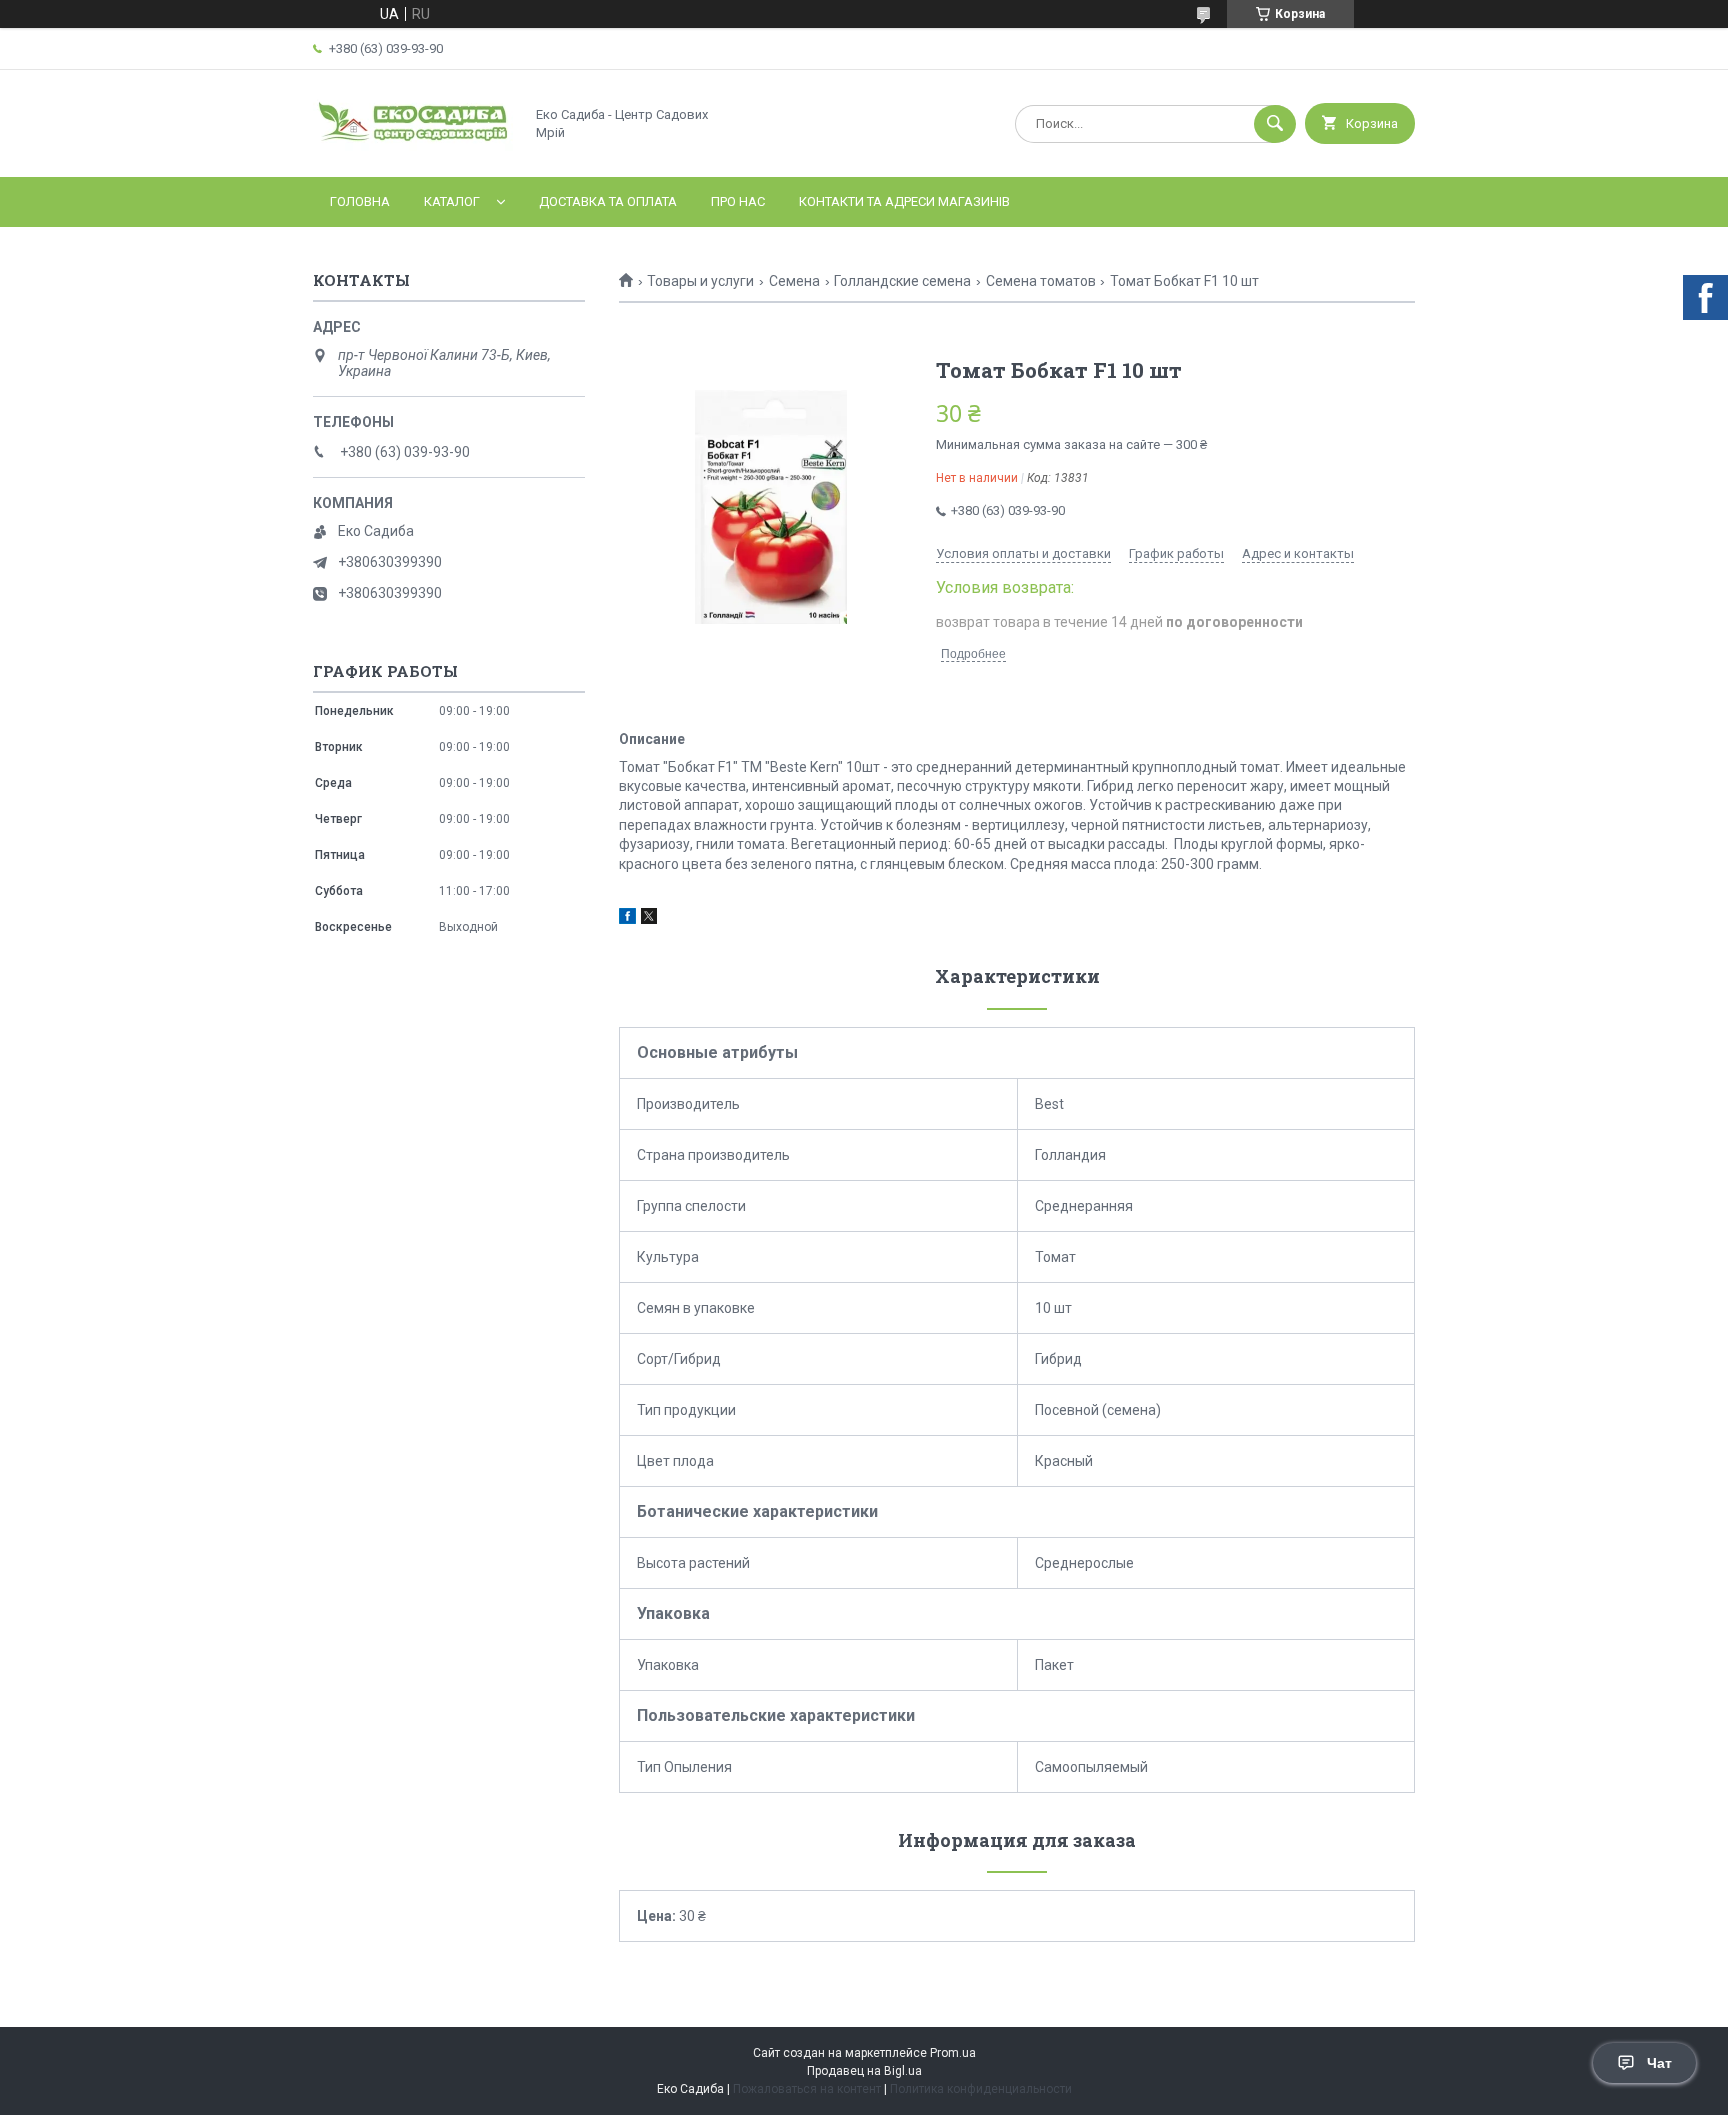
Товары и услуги (700, 281)
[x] (649, 919)
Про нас (738, 201)
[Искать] (1275, 124)
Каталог (452, 201)
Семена (794, 281)
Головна (360, 201)
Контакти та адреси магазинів (904, 201)
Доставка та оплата (608, 201)
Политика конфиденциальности (981, 2089)
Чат (1659, 2063)
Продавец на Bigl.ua (864, 2071)
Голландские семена (902, 281)
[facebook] (627, 919)
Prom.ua (953, 2053)
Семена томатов (1041, 281)
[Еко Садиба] (413, 152)
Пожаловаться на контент (807, 2089)
